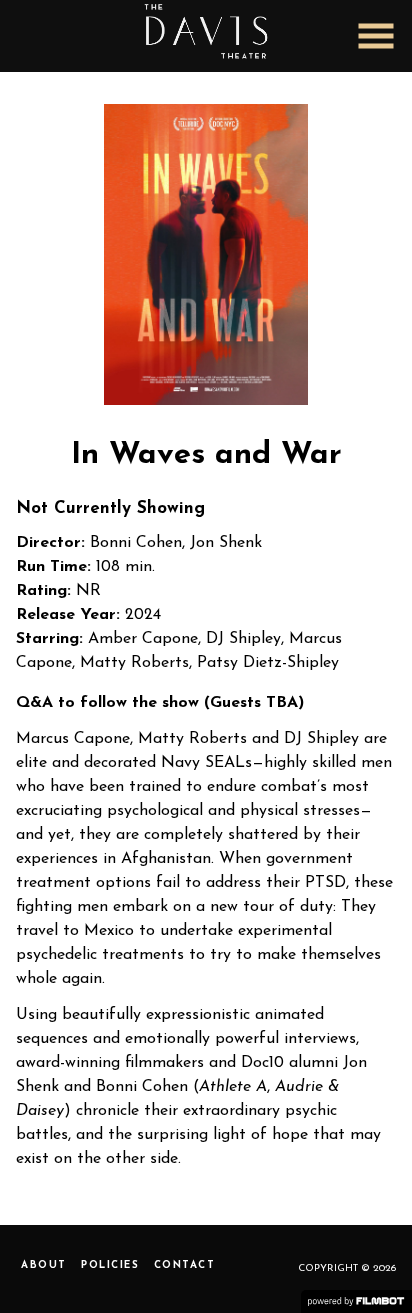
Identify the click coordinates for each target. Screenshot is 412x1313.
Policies (110, 1265)
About (44, 1265)
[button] (376, 36)
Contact (185, 1265)
